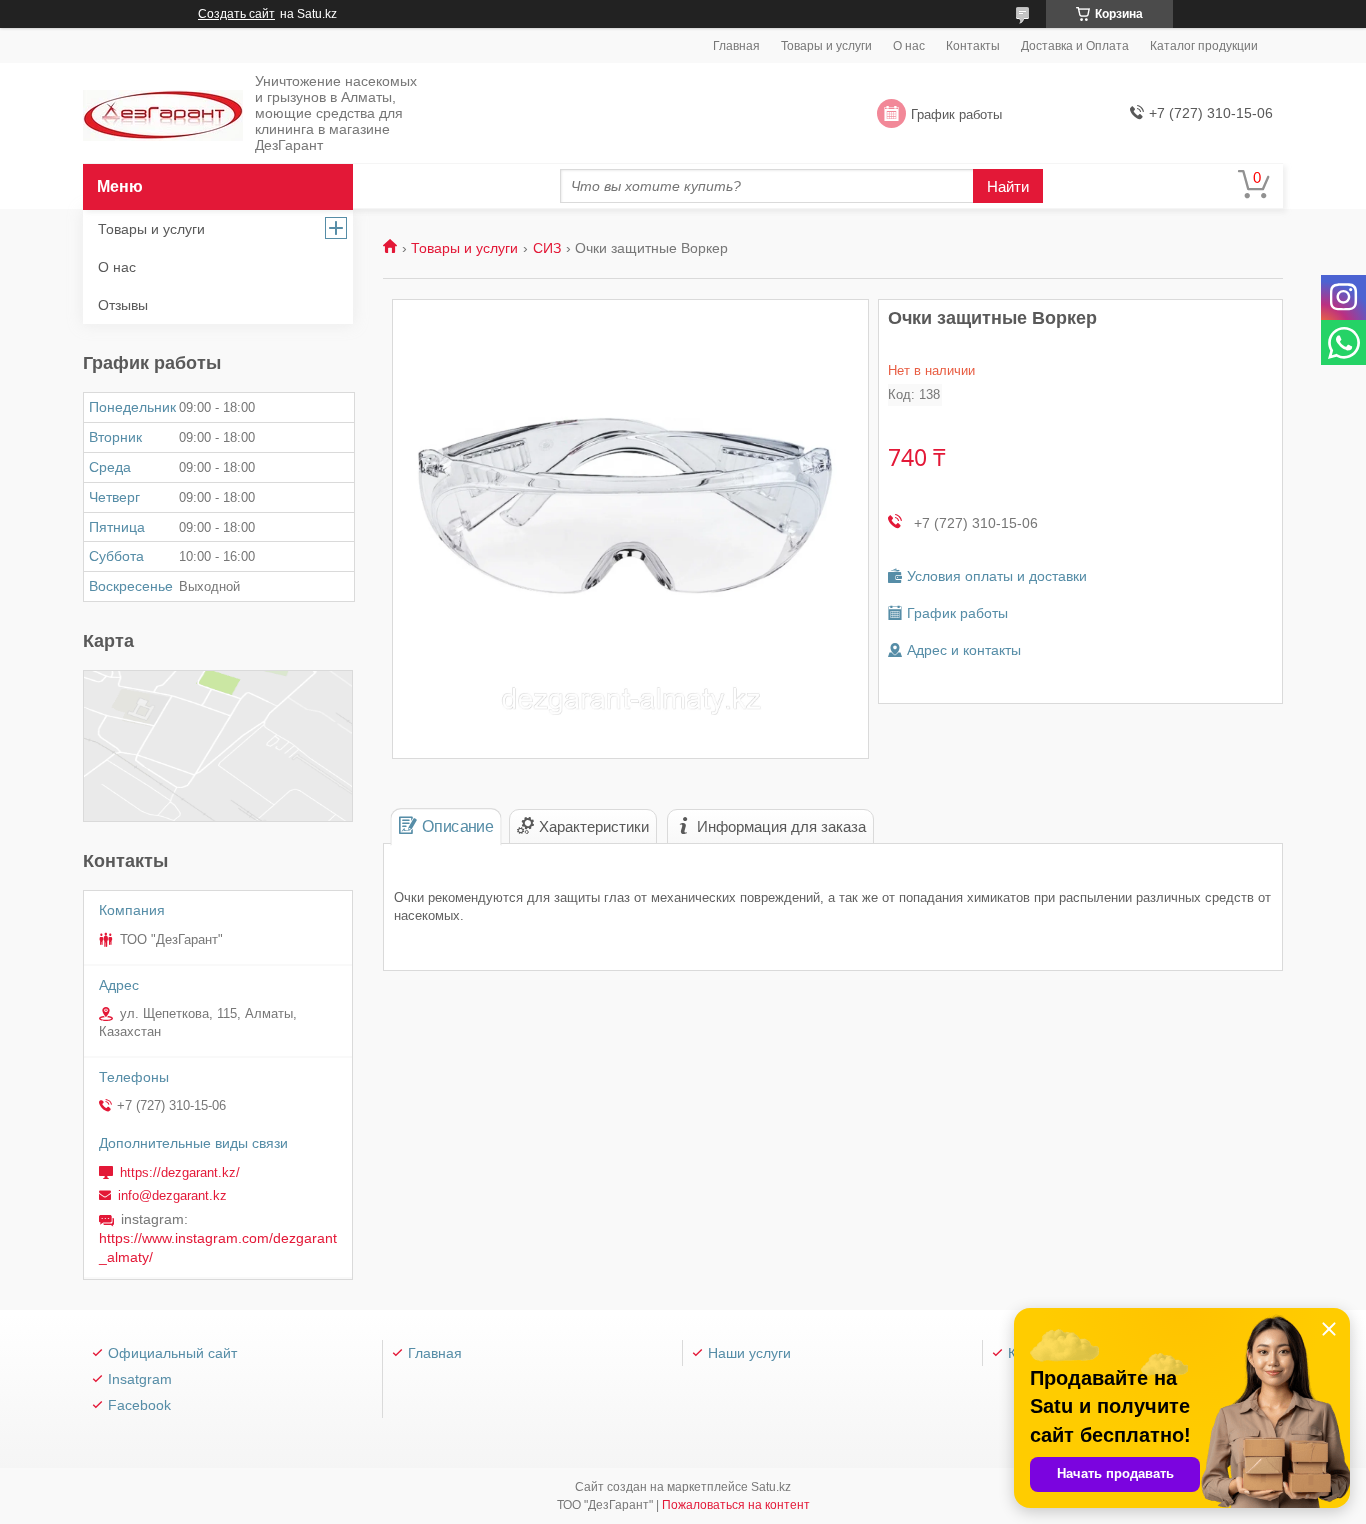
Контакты (973, 46)
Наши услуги (749, 1353)
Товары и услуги (826, 46)
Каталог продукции (1204, 46)
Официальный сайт (172, 1353)
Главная (736, 46)
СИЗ (547, 248)
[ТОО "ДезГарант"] (163, 114)
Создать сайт (236, 14)
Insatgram (140, 1379)
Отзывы (123, 305)
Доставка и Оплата (1075, 46)
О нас (909, 46)
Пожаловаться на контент (736, 1505)
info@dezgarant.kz (172, 1195)
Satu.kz (771, 1487)
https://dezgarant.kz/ (180, 1172)
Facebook (139, 1405)
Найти (1008, 186)
